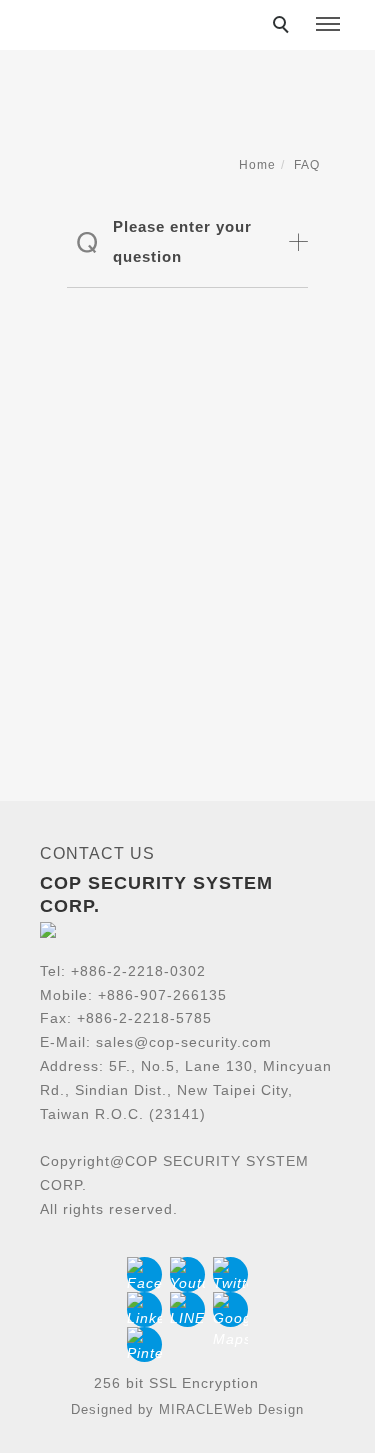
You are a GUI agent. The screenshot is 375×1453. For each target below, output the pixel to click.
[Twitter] (230, 1274)
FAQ (307, 165)
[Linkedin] (144, 1309)
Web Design (264, 1409)
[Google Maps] (230, 1309)
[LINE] (187, 1309)
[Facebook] (144, 1274)
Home (257, 165)
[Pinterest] (144, 1344)
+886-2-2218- (118, 971)
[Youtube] (187, 1274)
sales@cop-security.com (184, 1042)
